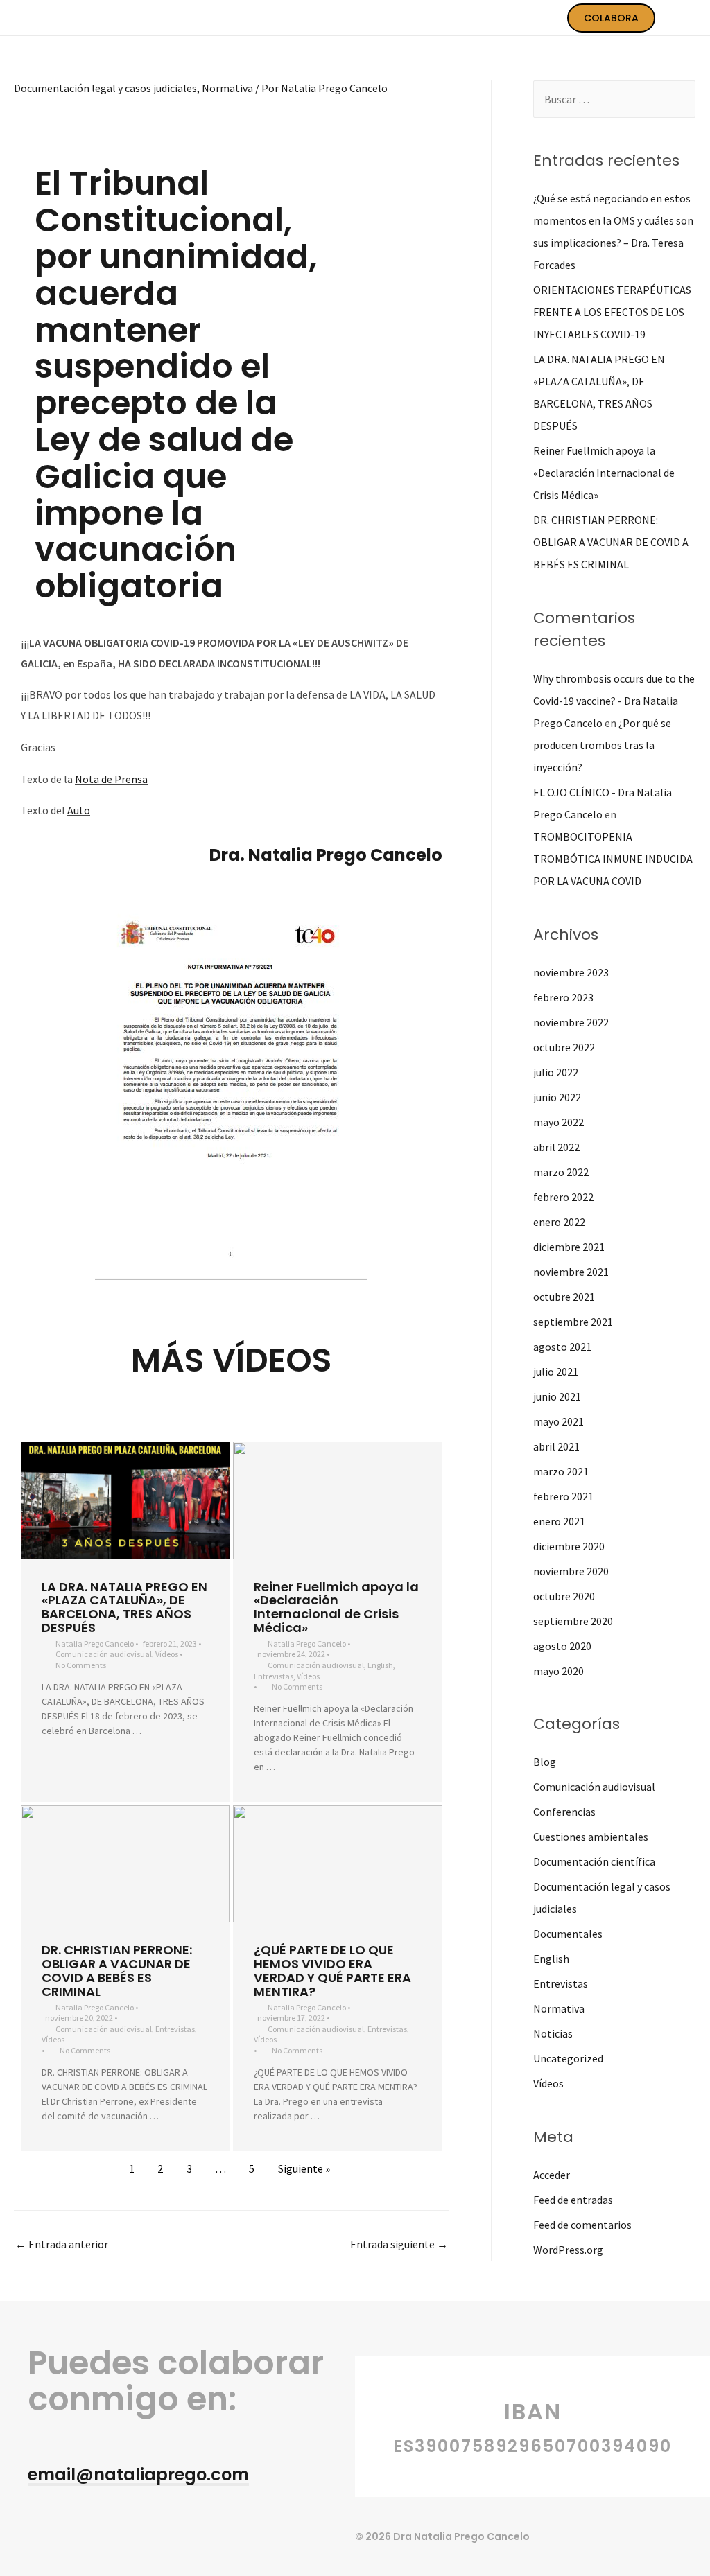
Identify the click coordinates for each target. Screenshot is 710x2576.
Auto (79, 810)
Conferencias (564, 1812)
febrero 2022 (563, 1197)
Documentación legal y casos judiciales (105, 88)
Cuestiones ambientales (591, 1837)
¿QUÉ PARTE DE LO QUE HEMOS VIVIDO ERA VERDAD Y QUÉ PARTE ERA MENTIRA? (332, 1970)
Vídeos (167, 1654)
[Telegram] (63, 2531)
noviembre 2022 (571, 1022)
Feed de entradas (573, 2200)
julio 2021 (556, 1372)
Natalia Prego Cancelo (95, 1644)
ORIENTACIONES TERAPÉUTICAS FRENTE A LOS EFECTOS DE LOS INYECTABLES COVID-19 (612, 312)
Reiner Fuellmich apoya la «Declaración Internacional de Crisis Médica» (336, 1607)
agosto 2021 (562, 1347)
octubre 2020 (564, 1596)
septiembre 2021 (573, 1322)
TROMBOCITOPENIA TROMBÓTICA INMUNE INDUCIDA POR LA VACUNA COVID (613, 859)
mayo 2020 (559, 1671)
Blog (545, 1762)
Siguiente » (304, 2168)
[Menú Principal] (681, 18)
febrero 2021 (563, 1496)
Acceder (552, 2175)
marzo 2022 (561, 1172)
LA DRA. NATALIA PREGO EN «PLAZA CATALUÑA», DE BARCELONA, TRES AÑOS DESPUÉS (124, 1607)
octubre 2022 (564, 1047)
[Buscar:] (614, 99)
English (380, 1665)
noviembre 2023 (571, 972)
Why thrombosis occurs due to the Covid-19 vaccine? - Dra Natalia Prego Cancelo (614, 701)
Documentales (568, 1934)
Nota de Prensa (111, 779)
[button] (138, 2476)
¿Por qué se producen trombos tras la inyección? (602, 745)
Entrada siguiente (399, 2244)
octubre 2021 (564, 1297)
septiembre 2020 (573, 1621)
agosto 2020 (562, 1646)
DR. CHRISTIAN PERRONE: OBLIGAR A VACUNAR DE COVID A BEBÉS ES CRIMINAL (117, 1970)
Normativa (227, 88)
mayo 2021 (559, 1421)
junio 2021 (557, 1396)
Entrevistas (274, 1676)
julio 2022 (556, 1072)
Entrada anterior (62, 2244)
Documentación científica (594, 1861)
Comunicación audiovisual (104, 1654)
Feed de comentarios (582, 2225)
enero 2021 (559, 1521)
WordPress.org (568, 2250)
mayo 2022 (559, 1122)
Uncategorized (568, 2058)
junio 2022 (557, 1097)
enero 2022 (559, 1222)
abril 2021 (556, 1446)
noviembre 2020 (571, 1571)
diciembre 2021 (569, 1247)
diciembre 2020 (569, 1546)
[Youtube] (34, 2531)
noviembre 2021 (571, 1272)
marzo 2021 (561, 1471)
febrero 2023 (563, 997)
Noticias (553, 2033)
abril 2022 (556, 1147)
